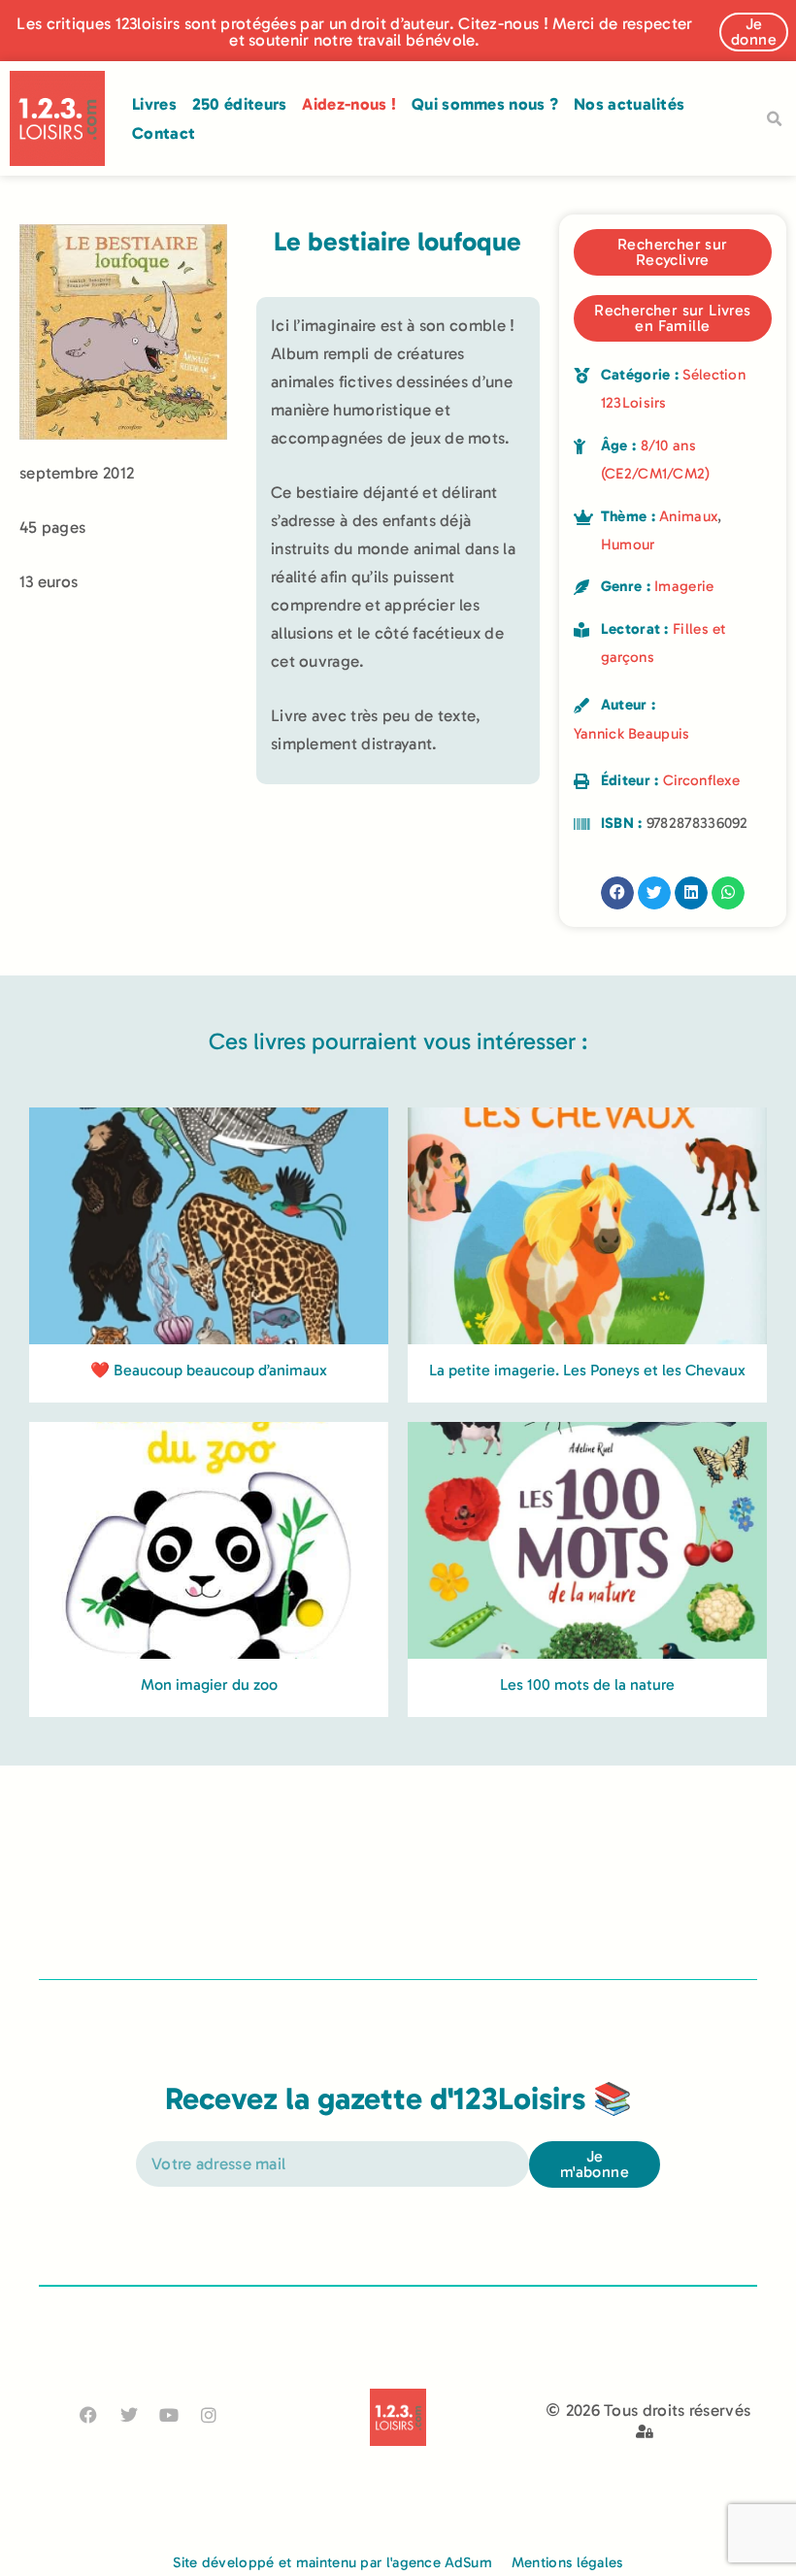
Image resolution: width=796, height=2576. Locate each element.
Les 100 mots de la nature (587, 1684)
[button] (774, 119)
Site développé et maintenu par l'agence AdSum (332, 2562)
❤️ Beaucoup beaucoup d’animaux (209, 1370)
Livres (154, 104)
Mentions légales (567, 2562)
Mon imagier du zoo (209, 1684)
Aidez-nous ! (349, 104)
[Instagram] (209, 2414)
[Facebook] (89, 2414)
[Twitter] (129, 2414)
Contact (164, 133)
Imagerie (684, 586)
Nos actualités (629, 104)
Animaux (688, 516)
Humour (628, 545)
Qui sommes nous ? (485, 104)
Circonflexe (701, 780)
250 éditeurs (240, 104)
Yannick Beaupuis (632, 734)
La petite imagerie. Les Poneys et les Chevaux (587, 1370)
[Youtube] (168, 2414)
